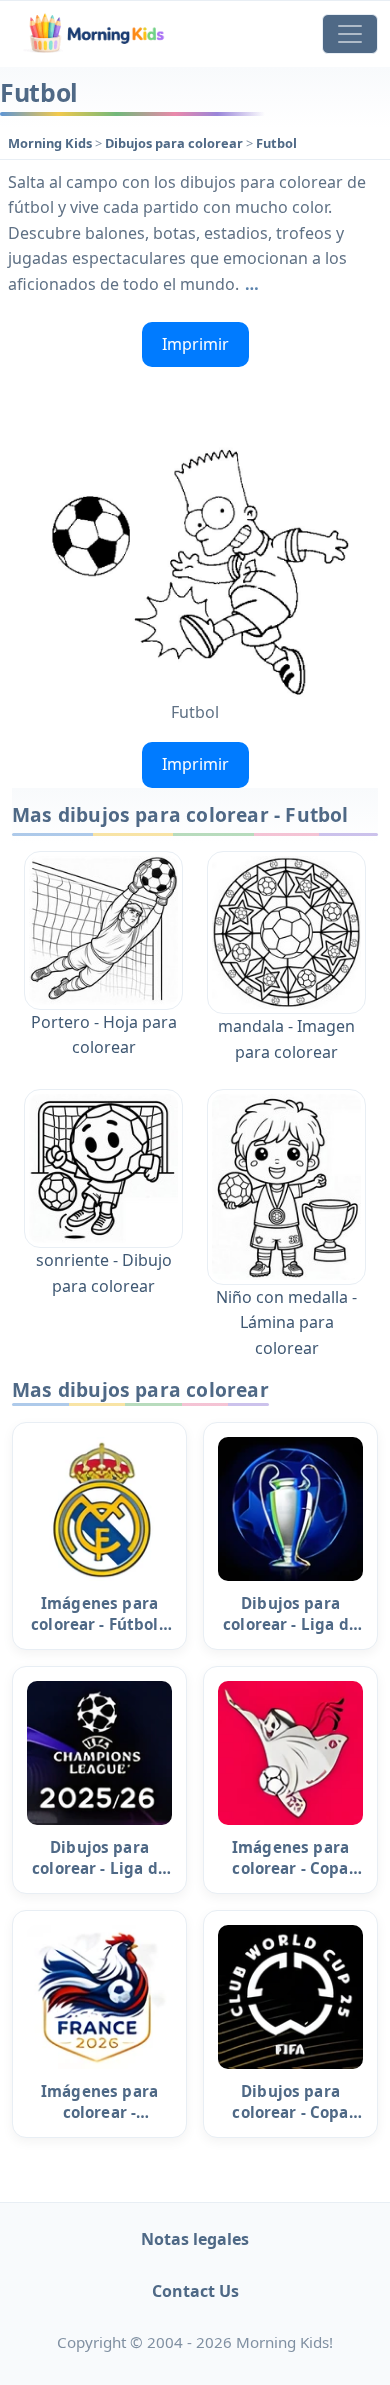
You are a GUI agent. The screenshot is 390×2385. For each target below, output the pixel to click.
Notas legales (195, 2239)
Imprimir (195, 344)
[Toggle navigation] (350, 34)
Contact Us (195, 2291)
